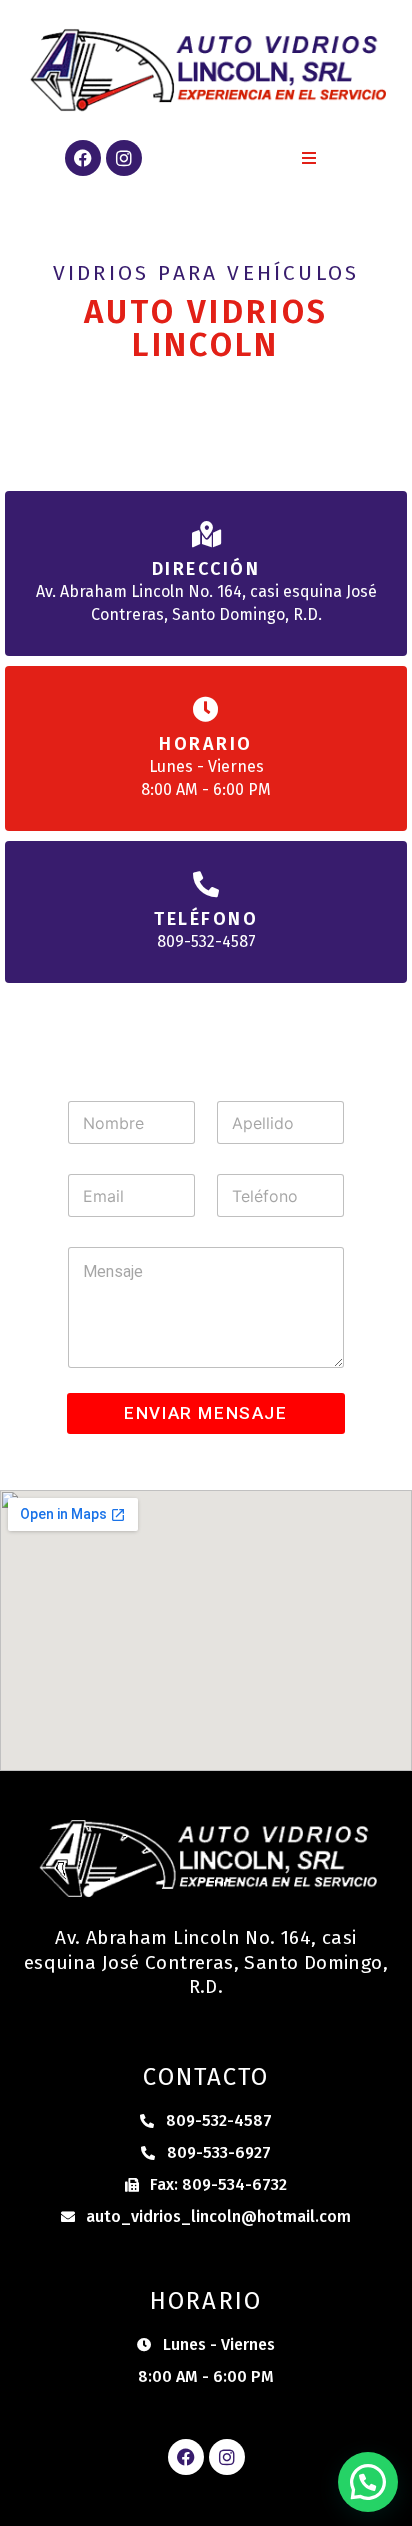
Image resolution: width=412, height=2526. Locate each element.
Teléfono (206, 919)
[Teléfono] (206, 884)
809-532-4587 (206, 941)
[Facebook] (83, 158)
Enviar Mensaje (205, 1413)
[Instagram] (124, 158)
